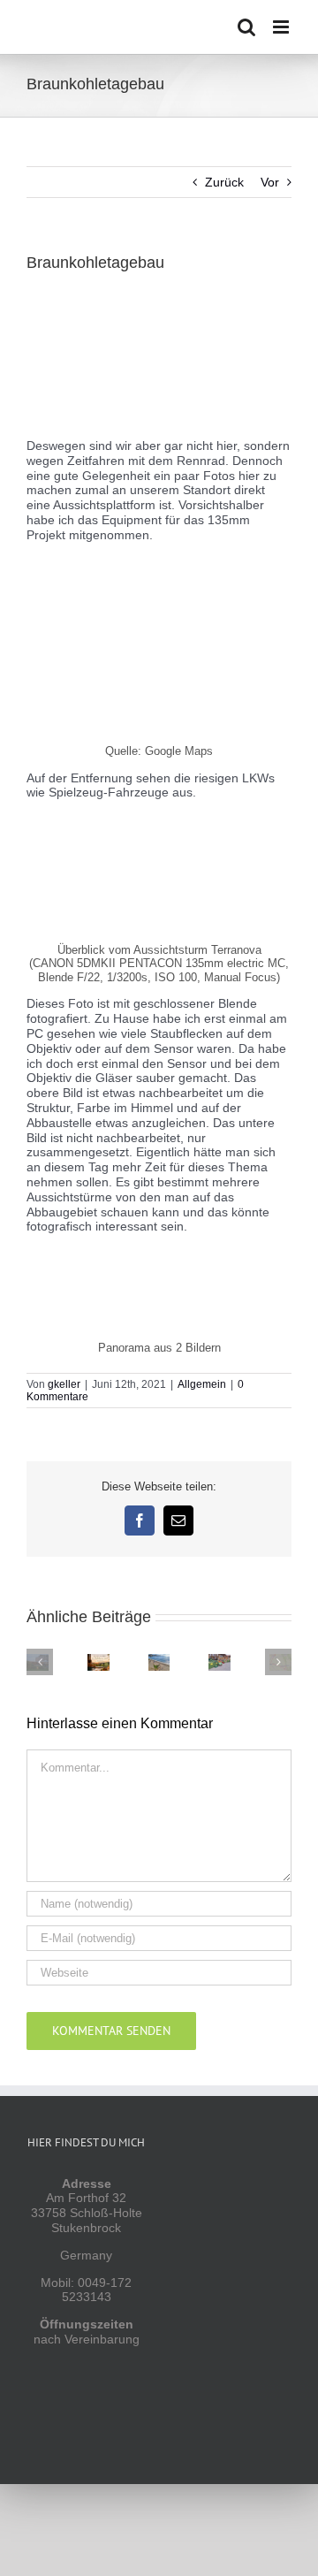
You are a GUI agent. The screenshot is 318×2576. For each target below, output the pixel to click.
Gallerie (91, 1654)
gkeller (64, 1384)
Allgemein (202, 1384)
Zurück (224, 182)
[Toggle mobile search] (246, 27)
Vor (270, 182)
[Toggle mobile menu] (282, 27)
